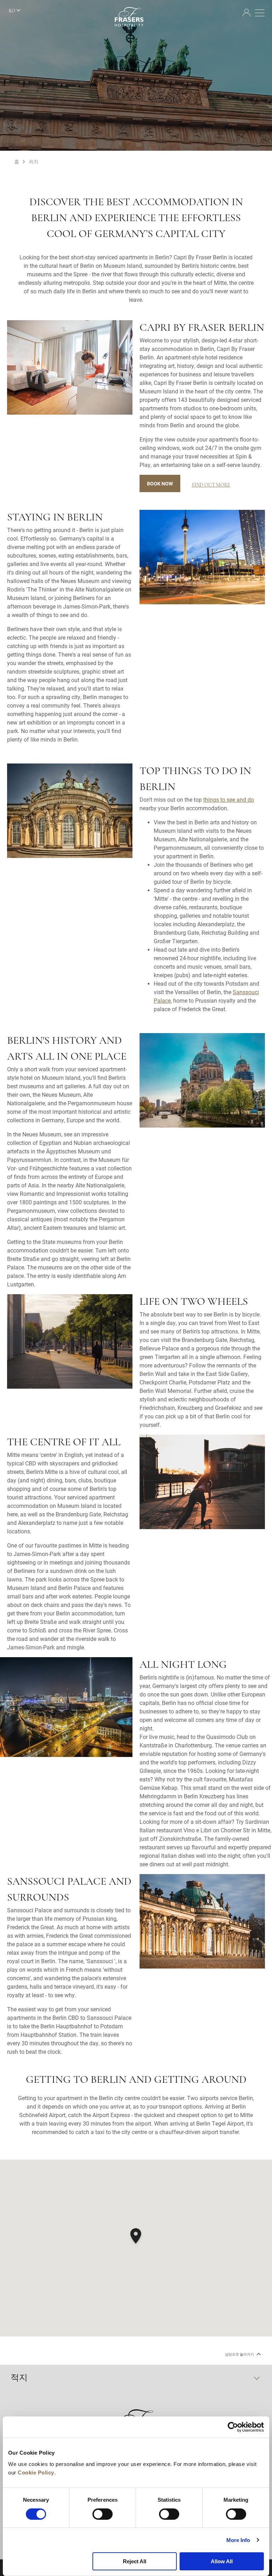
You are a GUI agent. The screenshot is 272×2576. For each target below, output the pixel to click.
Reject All (135, 2561)
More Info (238, 2540)
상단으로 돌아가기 (240, 2354)
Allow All (222, 2561)
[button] (136, 2237)
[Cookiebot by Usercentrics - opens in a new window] (233, 2427)
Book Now (160, 483)
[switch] (103, 2514)
